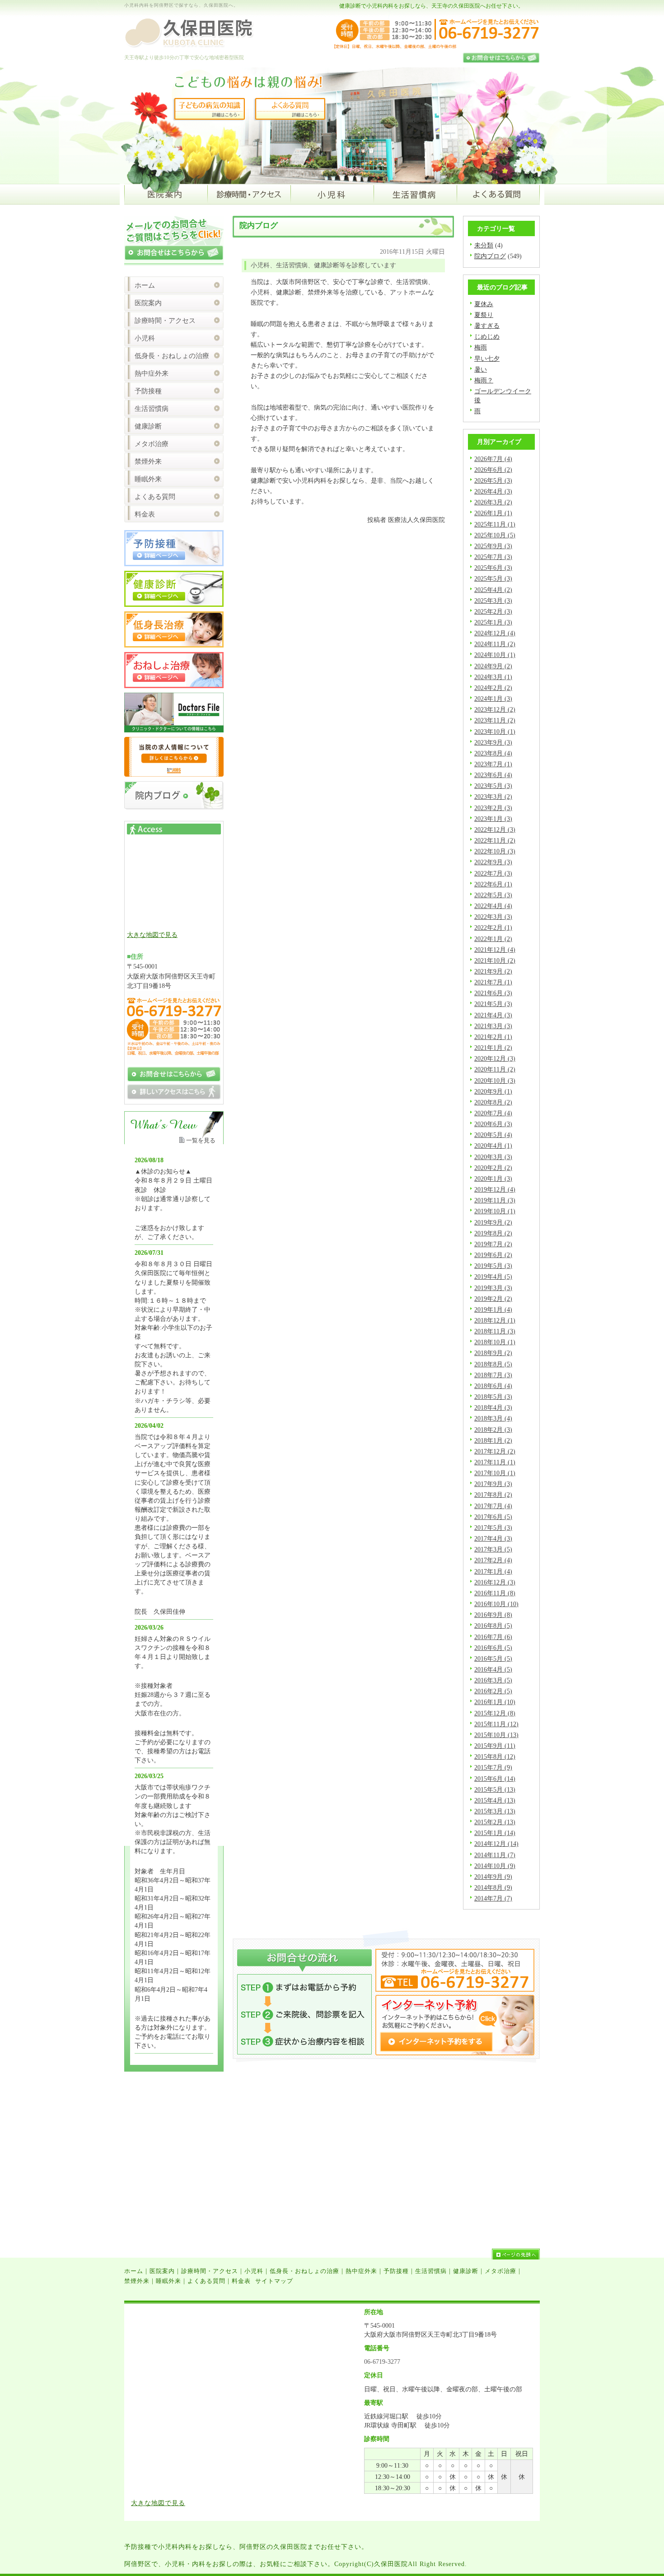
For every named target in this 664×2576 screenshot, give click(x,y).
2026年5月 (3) (493, 480)
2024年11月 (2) (495, 644)
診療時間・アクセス (165, 321)
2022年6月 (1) (493, 884)
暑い (481, 369)
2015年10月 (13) (496, 1735)
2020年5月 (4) (493, 1135)
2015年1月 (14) (495, 1833)
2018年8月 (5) (493, 1364)
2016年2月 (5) (493, 1691)
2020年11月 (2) (495, 1069)
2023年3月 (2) (493, 797)
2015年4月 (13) (495, 1800)
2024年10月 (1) (495, 655)
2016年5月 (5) (493, 1658)
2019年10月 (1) (495, 1211)
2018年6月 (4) (493, 1386)
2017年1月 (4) (493, 1571)
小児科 (145, 338)
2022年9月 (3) (493, 862)
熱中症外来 (152, 373)
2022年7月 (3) (493, 873)
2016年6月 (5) (493, 1648)
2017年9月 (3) (493, 1484)
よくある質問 (155, 497)
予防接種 (148, 391)
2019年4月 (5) (493, 1276)
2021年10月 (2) (495, 960)
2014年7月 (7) (493, 1898)
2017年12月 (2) (495, 1451)
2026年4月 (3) (493, 491)
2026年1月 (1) (493, 513)
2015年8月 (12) (495, 1756)
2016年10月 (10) (496, 1604)
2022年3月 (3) (493, 917)
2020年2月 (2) (493, 1168)
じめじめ (487, 336)
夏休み (484, 304)
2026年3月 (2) (493, 502)
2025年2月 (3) (493, 611)
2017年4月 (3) (493, 1538)
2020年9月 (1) (493, 1091)
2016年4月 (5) (493, 1669)
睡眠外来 (148, 479)
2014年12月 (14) (496, 1844)
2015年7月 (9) (493, 1767)
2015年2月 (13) (495, 1822)
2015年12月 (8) (495, 1713)
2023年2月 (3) (493, 808)
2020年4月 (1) (493, 1146)
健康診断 (148, 426)
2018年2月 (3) (493, 1430)
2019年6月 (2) (493, 1255)
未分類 (484, 245)
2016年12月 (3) (495, 1582)
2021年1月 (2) (493, 1048)
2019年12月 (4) (495, 1189)
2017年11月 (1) (495, 1462)
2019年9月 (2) (493, 1222)
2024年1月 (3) (493, 699)
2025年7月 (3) (493, 557)
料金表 (145, 514)
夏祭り (484, 315)
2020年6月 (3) (493, 1124)
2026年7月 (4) (493, 459)
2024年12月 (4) (495, 633)
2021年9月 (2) (493, 971)
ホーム (145, 285)
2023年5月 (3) (493, 786)
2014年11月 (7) (495, 1855)
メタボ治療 (152, 444)
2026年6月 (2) (493, 470)
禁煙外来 (148, 461)
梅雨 (481, 347)
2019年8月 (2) (493, 1233)
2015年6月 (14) (495, 1779)
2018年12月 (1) (495, 1320)
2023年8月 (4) (493, 753)
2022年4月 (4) (493, 906)
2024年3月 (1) (493, 677)
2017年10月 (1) (495, 1473)
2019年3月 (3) (493, 1288)
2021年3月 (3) (493, 1026)
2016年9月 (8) (493, 1615)
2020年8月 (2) (493, 1102)
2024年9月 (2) (493, 666)
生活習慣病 (152, 409)
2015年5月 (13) (495, 1789)
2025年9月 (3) (493, 546)
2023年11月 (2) (495, 720)
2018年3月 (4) (493, 1418)
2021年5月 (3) (493, 1004)
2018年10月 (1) (495, 1342)
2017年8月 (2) (493, 1495)
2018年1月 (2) (493, 1440)
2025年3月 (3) (493, 601)
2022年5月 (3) (493, 895)
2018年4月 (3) (493, 1407)
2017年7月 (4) (493, 1506)
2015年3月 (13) (495, 1811)
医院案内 (148, 303)
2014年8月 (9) (493, 1887)
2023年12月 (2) (495, 709)
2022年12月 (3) (495, 829)
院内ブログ (490, 256)
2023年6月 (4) (493, 775)
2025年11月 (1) (495, 524)
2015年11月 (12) (496, 1724)
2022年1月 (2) (493, 939)
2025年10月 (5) (495, 535)
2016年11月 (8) (495, 1593)
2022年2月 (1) (493, 927)
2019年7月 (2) (493, 1244)
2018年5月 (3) (493, 1397)
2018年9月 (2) (493, 1353)
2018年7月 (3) (493, 1375)
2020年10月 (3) (495, 1081)
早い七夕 (487, 359)
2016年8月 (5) (493, 1626)
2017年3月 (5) (493, 1549)
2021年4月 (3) (493, 1015)
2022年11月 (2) (495, 840)
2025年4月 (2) (493, 590)
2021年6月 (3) (493, 993)
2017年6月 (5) (493, 1517)
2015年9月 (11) (495, 1746)
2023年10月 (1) (495, 731)
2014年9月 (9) (493, 1877)
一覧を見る (201, 1140)
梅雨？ (484, 380)
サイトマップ (274, 2281)
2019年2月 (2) (493, 1299)
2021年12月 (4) (495, 950)
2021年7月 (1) (493, 982)
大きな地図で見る (152, 935)
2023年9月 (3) (493, 742)
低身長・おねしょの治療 (172, 356)
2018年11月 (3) (495, 1331)
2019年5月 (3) (493, 1266)
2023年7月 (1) (493, 764)
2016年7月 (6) (493, 1637)
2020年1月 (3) (493, 1179)
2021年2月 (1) (493, 1037)
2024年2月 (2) (493, 688)
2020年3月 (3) (493, 1157)
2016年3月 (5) (493, 1680)
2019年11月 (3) (495, 1200)
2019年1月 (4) (493, 1309)
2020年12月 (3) (495, 1058)
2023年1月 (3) (493, 819)
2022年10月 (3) (495, 851)
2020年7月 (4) (493, 1113)
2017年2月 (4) (493, 1560)
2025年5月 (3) (493, 578)
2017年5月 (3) (493, 1528)
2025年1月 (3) (493, 622)
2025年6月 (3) (493, 568)
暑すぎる (487, 326)
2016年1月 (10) (495, 1702)
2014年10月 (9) (495, 1866)
